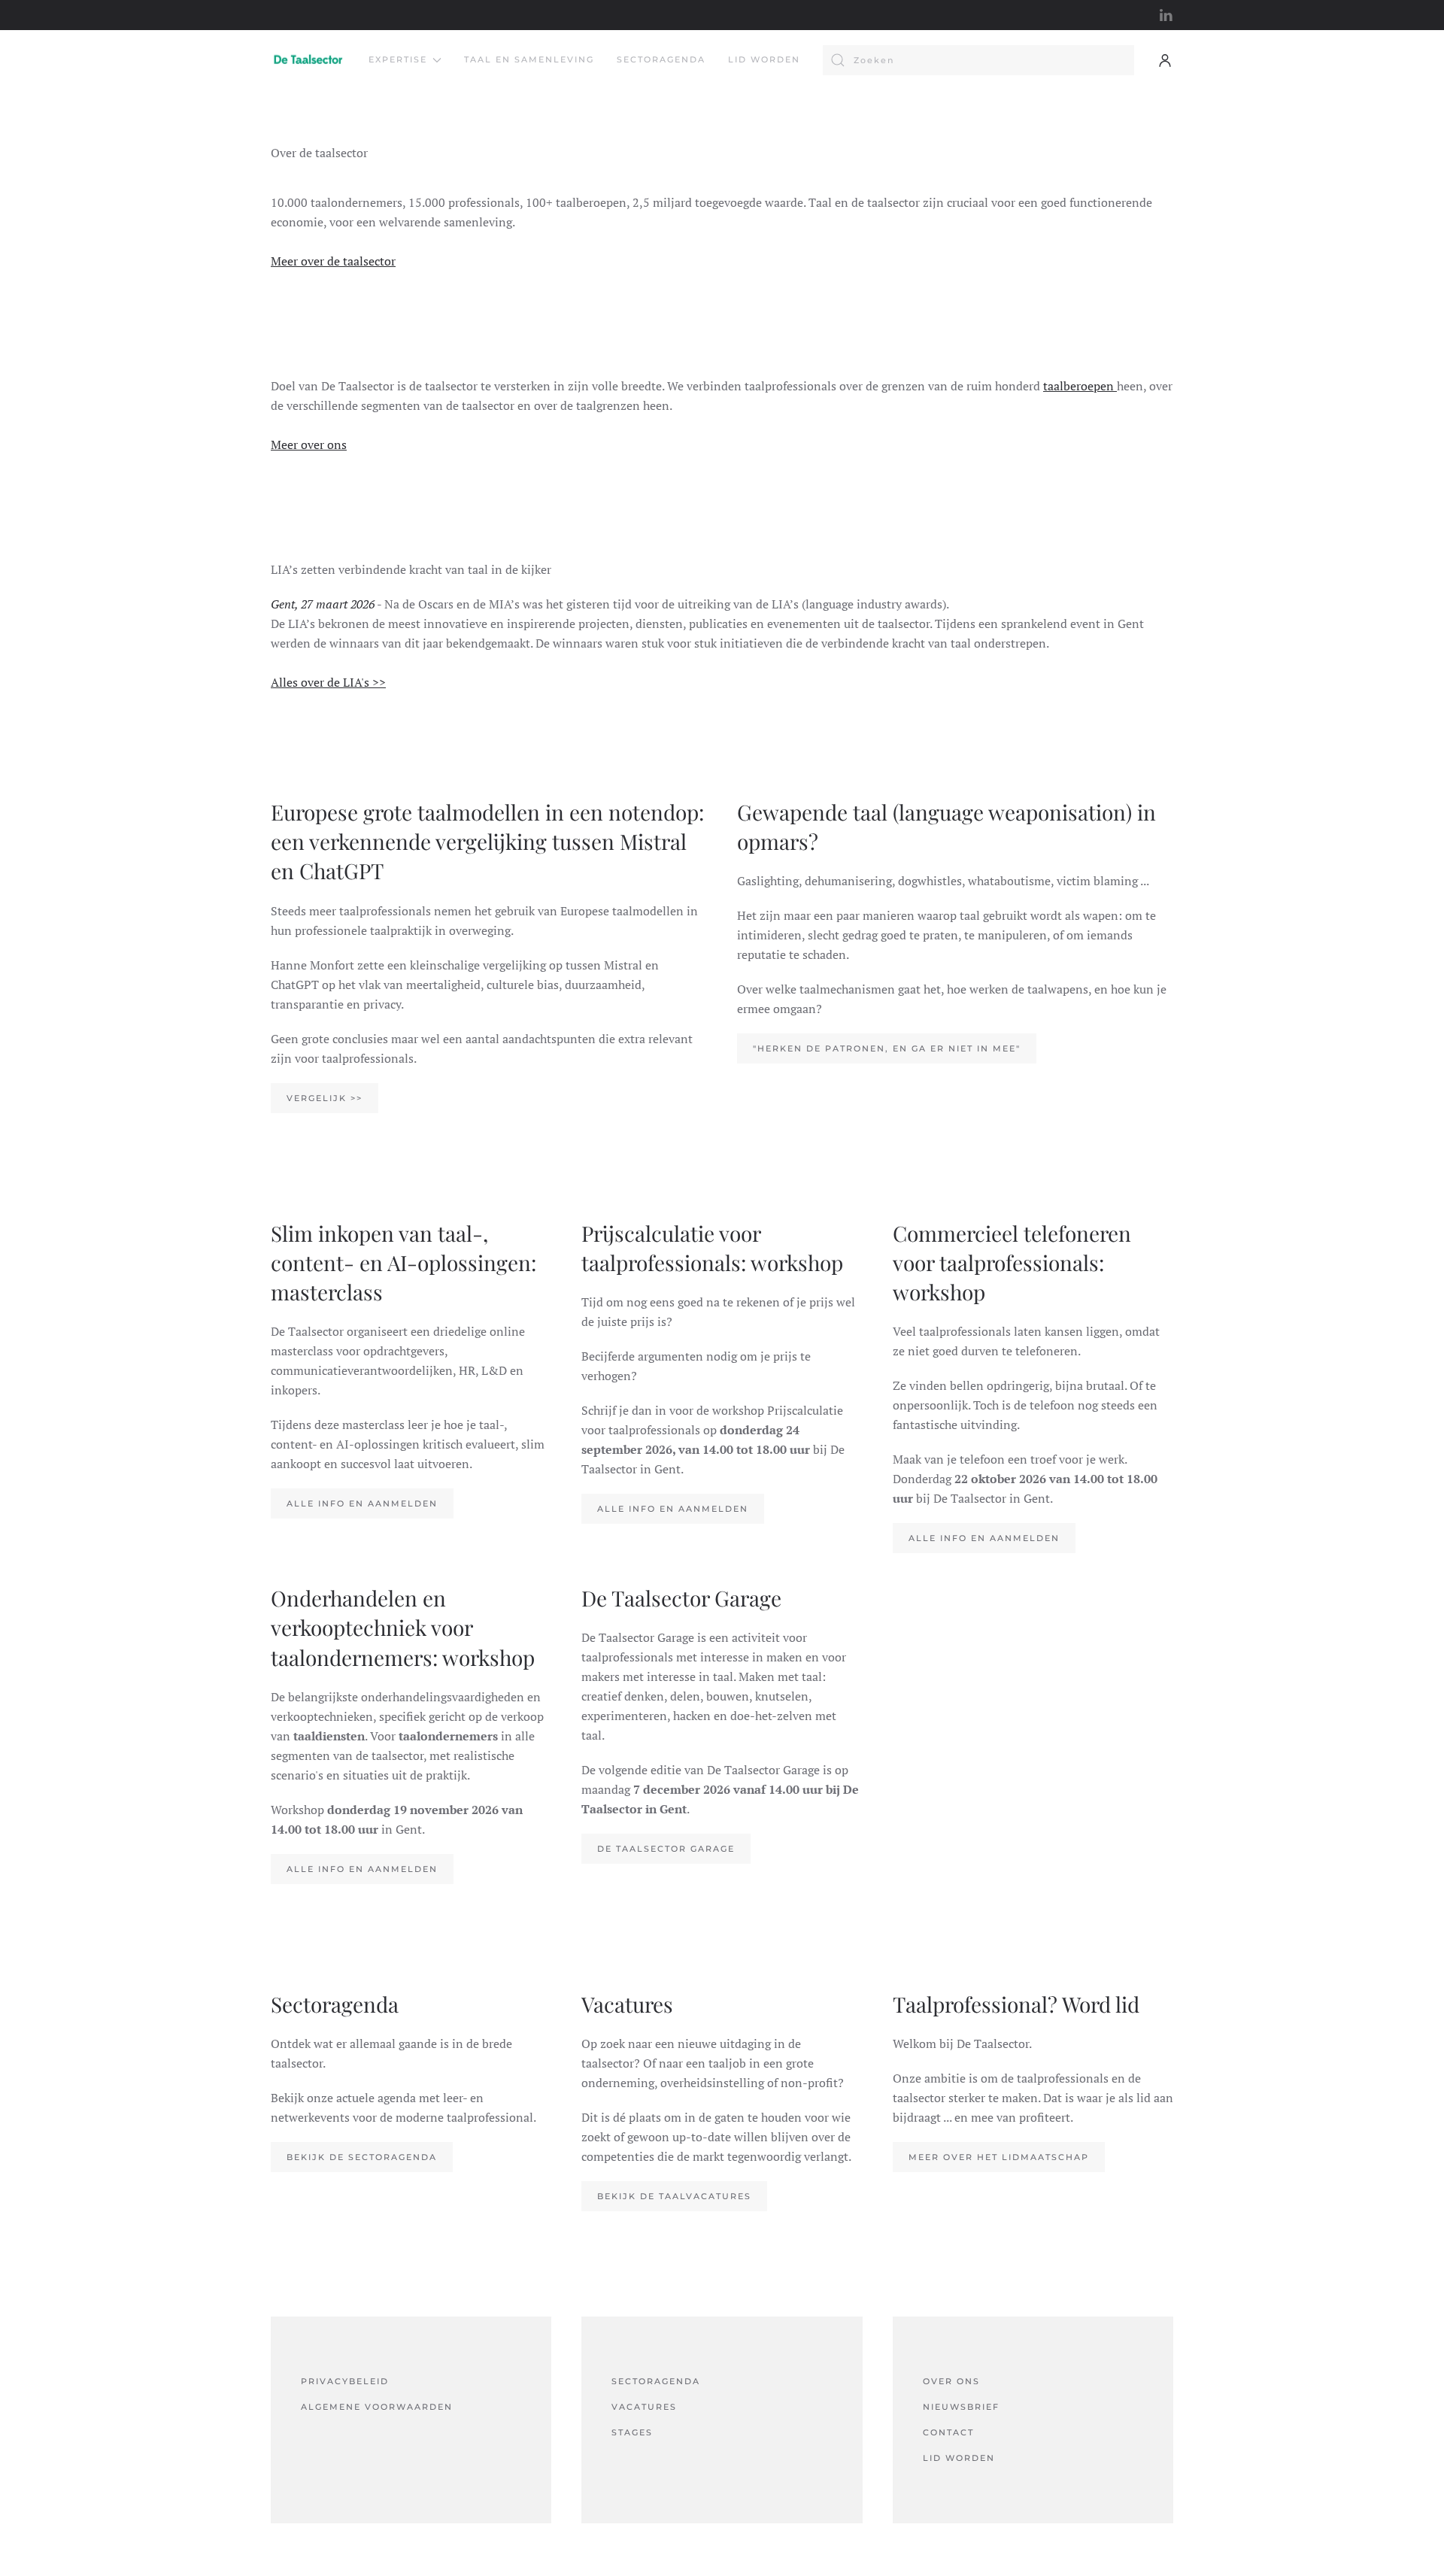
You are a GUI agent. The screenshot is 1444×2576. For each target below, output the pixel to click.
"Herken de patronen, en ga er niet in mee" (887, 1048)
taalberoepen (1080, 386)
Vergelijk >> (325, 1098)
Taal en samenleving (529, 59)
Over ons (951, 2381)
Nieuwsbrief (961, 2407)
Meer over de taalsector (333, 261)
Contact (948, 2432)
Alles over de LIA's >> (328, 682)
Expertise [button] (398, 59)
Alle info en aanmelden (362, 1503)
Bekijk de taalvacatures (674, 2196)
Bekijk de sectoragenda (362, 2157)
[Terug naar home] (308, 60)
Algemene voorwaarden (377, 2407)
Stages (632, 2432)
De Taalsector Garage (666, 1849)
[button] (1165, 60)
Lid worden (764, 59)
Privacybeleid (345, 2381)
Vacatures (644, 2407)
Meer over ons (309, 445)
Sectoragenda (661, 59)
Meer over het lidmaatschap (999, 2157)
